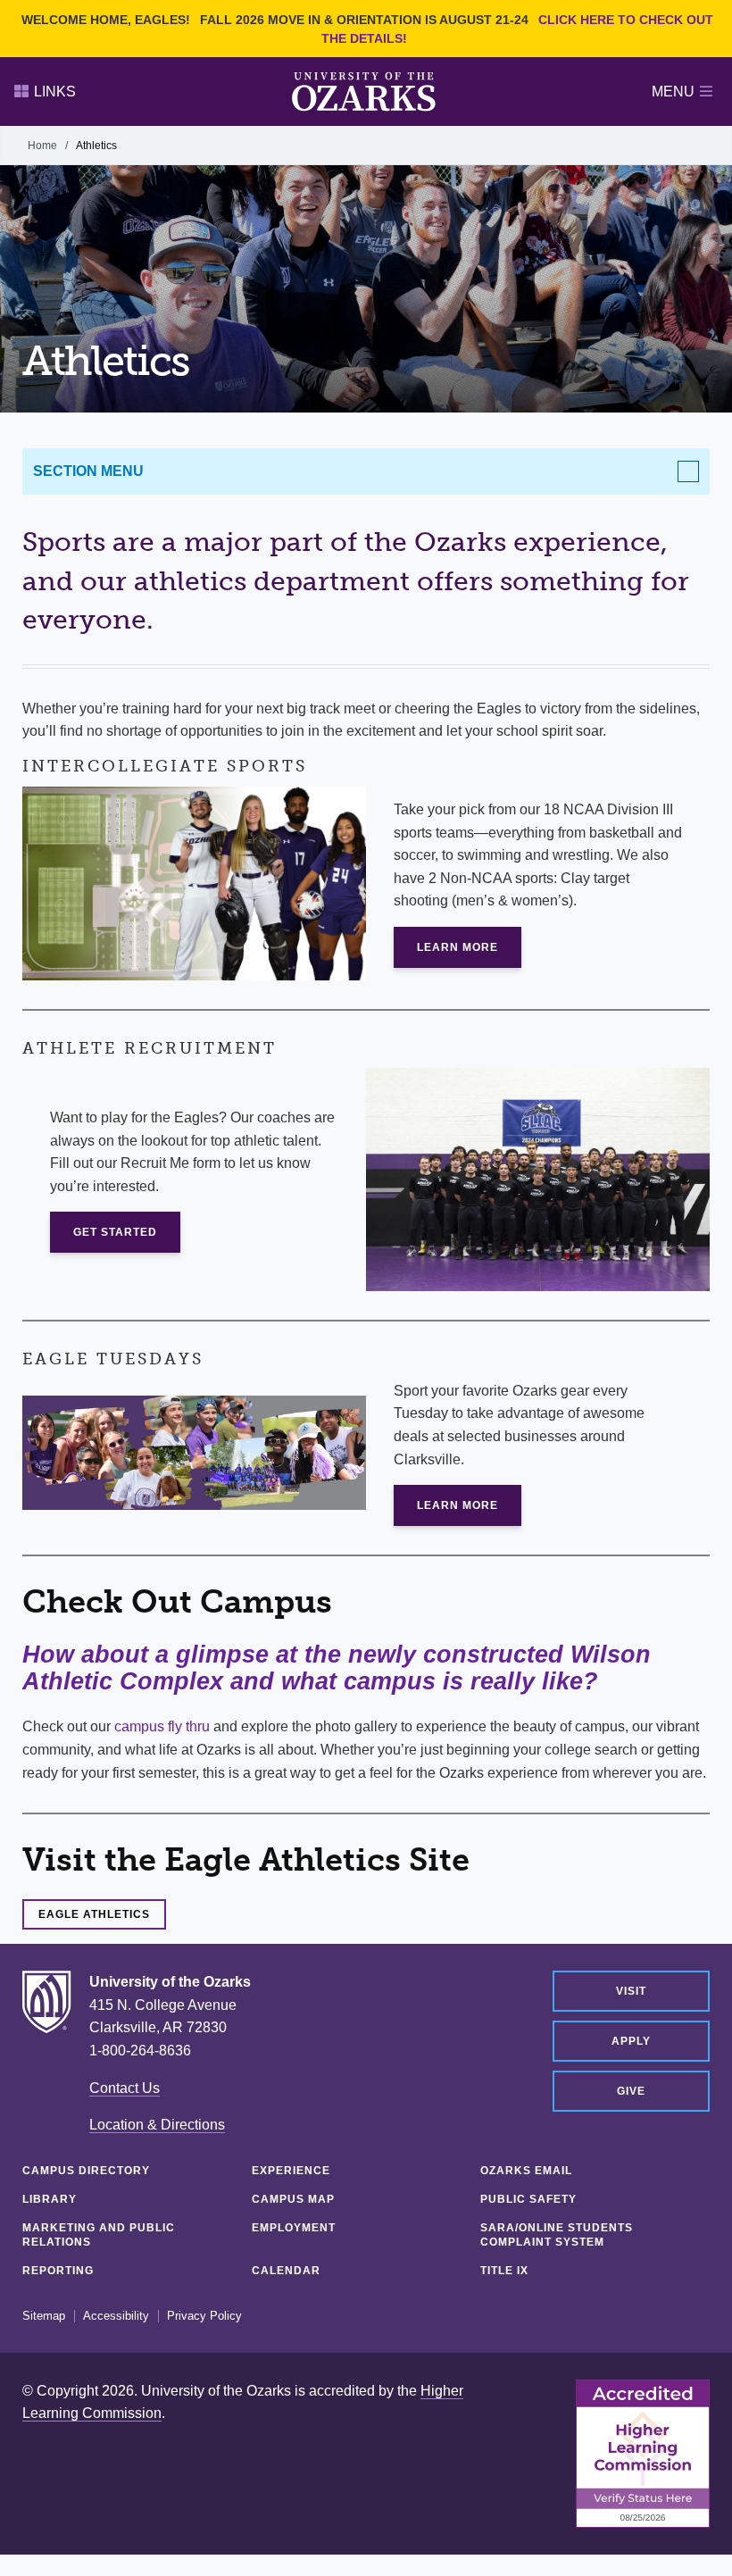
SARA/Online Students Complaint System (557, 2235)
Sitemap (44, 2316)
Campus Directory (86, 2171)
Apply (631, 2041)
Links (55, 92)
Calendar (286, 2271)
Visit (631, 1991)
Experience (291, 2171)
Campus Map (293, 2199)
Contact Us (125, 2088)
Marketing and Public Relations (99, 2235)
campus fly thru (162, 1726)
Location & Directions (157, 2125)
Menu (673, 92)
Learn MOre (457, 947)
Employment (294, 2228)
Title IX (504, 2271)
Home (42, 146)
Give (631, 2091)
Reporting (58, 2271)
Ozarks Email (526, 2171)
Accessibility (116, 2316)
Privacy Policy (204, 2316)
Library (50, 2199)
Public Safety (528, 2199)
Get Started (115, 1232)
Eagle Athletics (94, 1914)
